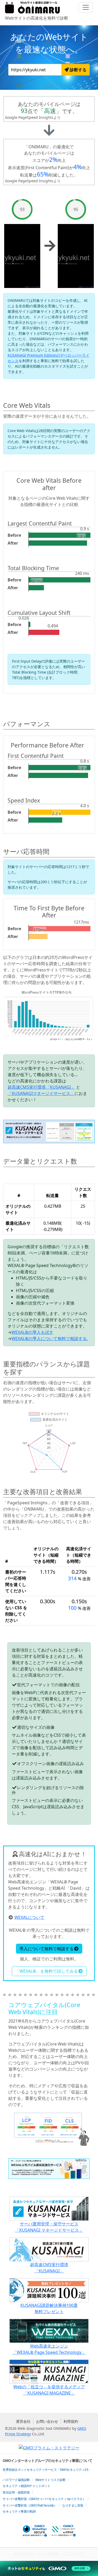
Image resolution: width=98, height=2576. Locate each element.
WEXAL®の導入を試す (32, 1332)
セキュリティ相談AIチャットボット (27, 2486)
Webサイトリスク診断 (50, 2480)
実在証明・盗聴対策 (16, 2492)
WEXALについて (29, 1917)
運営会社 (23, 2421)
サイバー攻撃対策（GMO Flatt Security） (30, 2506)
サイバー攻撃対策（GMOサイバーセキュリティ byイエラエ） (44, 2499)
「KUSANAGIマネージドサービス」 (41, 1093)
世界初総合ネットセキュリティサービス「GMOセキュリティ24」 (47, 2470)
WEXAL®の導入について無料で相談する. (50, 1339)
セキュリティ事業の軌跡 (19, 2512)
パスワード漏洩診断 (16, 2480)
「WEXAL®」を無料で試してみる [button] (47, 1971)
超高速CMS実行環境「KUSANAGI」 (41, 1087)
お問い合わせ (47, 2421)
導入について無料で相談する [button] (47, 1949)
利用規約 (71, 2421)
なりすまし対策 (73, 2506)
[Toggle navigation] (86, 7)
